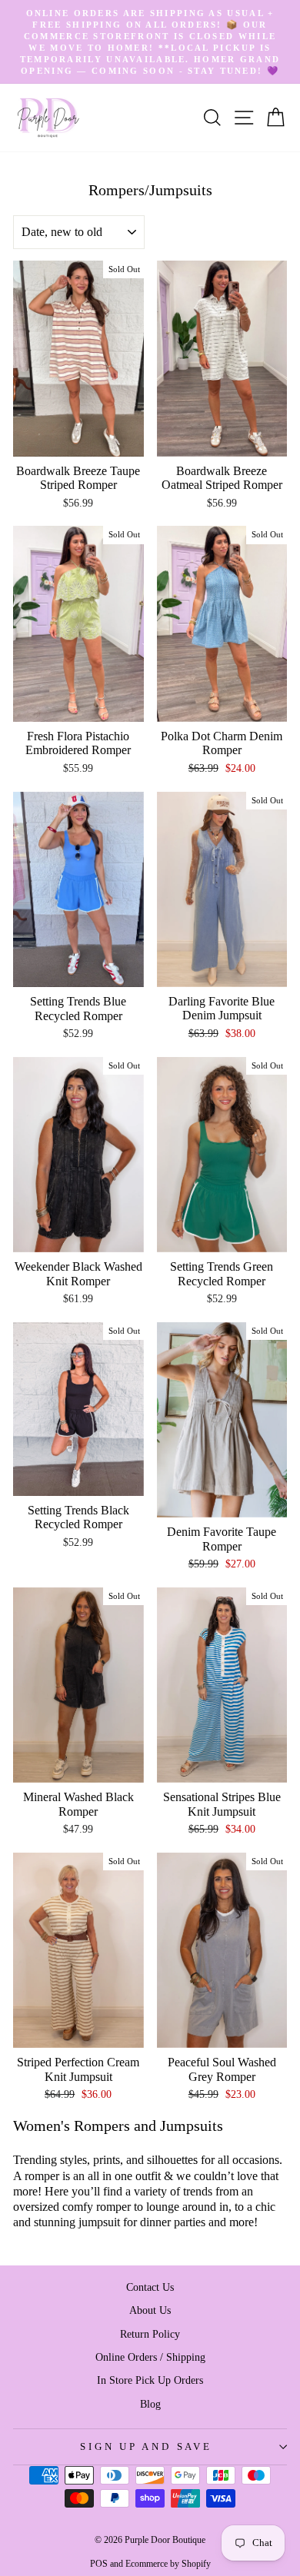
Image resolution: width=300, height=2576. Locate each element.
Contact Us (150, 2287)
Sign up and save (146, 2447)
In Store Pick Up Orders (150, 2380)
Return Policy (150, 2334)
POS (99, 2564)
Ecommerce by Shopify (168, 2564)
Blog (150, 2404)
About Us (150, 2310)
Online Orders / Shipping (150, 2357)
